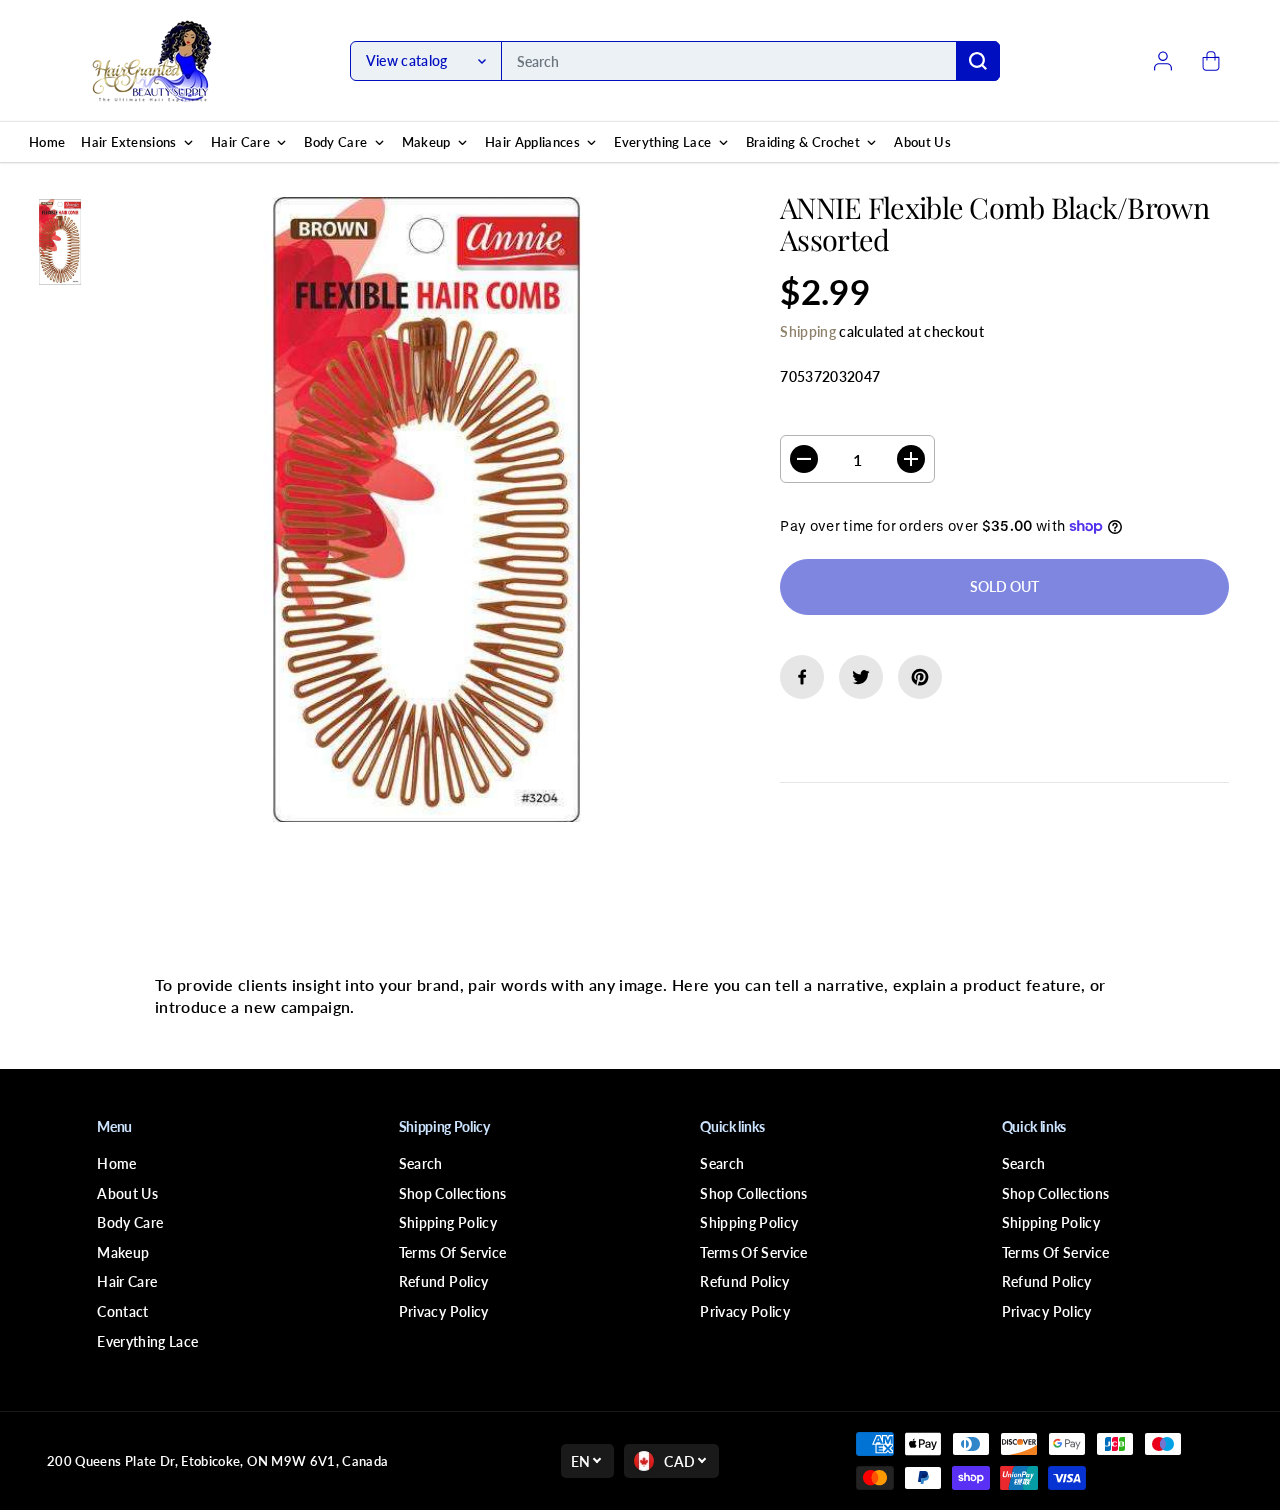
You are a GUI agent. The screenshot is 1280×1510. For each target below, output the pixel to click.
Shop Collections (453, 1193)
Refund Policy (444, 1281)
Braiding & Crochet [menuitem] (803, 142)
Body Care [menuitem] (335, 142)
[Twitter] (861, 677)
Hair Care (127, 1281)
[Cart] (1211, 61)
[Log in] (1163, 61)
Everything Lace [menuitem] (662, 142)
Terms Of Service (453, 1252)
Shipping (808, 331)
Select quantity (843, 416)
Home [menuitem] (47, 142)
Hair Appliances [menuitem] (532, 142)
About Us (127, 1193)
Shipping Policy (448, 1222)
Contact (122, 1311)
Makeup (123, 1252)
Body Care (130, 1222)
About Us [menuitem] (922, 142)
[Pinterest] (920, 677)
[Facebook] (802, 677)
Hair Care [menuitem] (240, 142)
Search (421, 1163)
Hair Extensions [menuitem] (128, 142)
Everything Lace (147, 1341)
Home (116, 1163)
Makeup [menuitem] (426, 142)
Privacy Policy (444, 1311)
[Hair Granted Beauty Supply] (152, 61)
